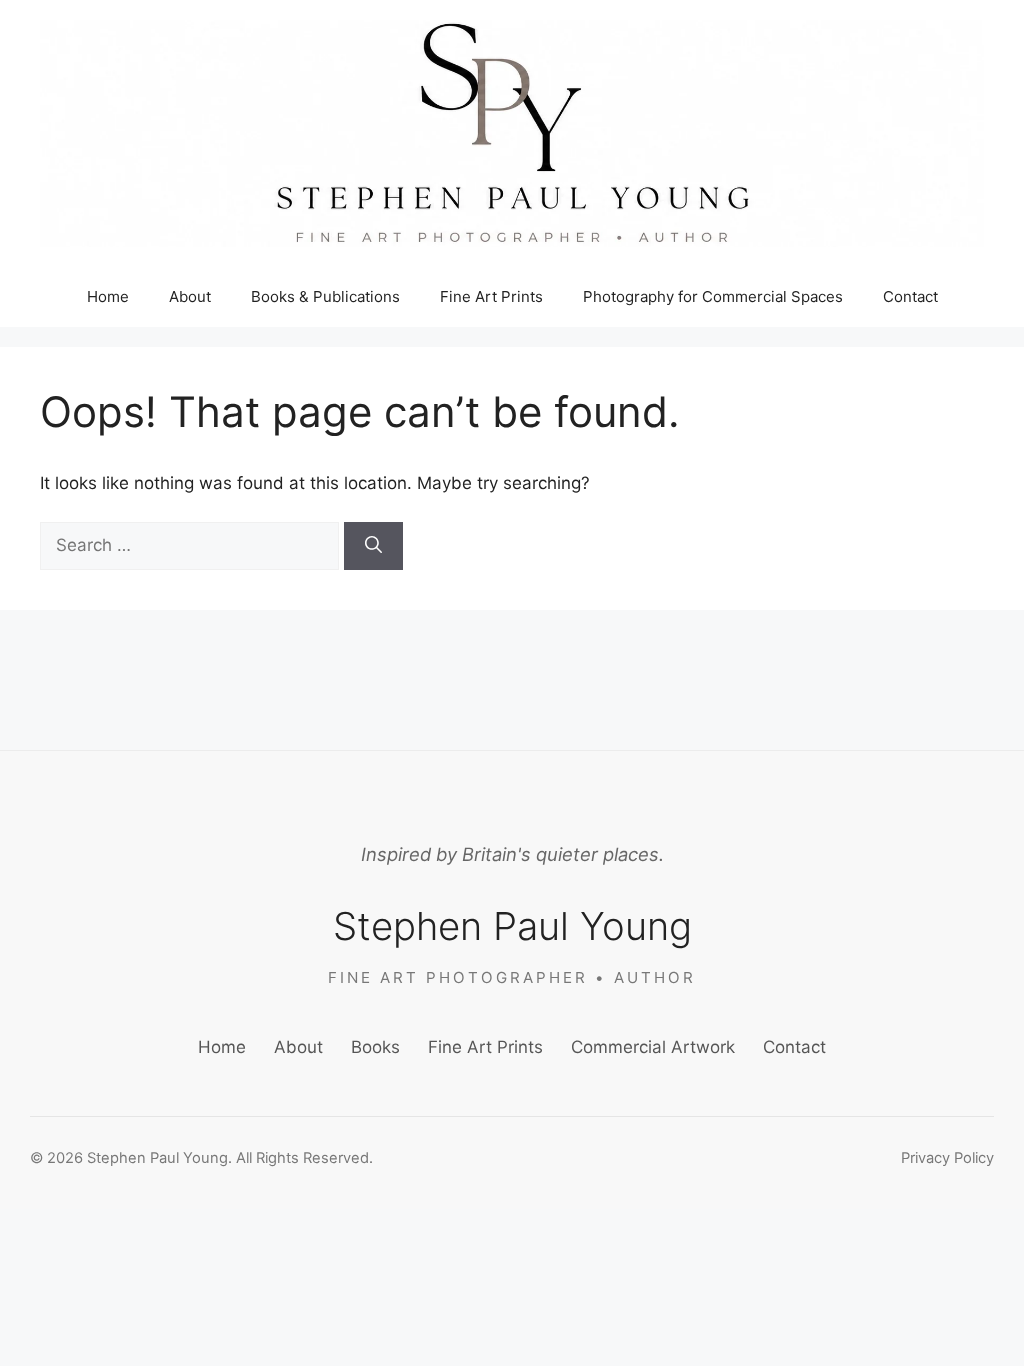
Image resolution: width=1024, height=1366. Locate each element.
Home (108, 296)
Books (375, 1047)
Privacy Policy (947, 1158)
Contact (910, 296)
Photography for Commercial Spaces (713, 296)
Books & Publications (325, 296)
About (190, 296)
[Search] (373, 546)
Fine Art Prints (491, 296)
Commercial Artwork (653, 1047)
